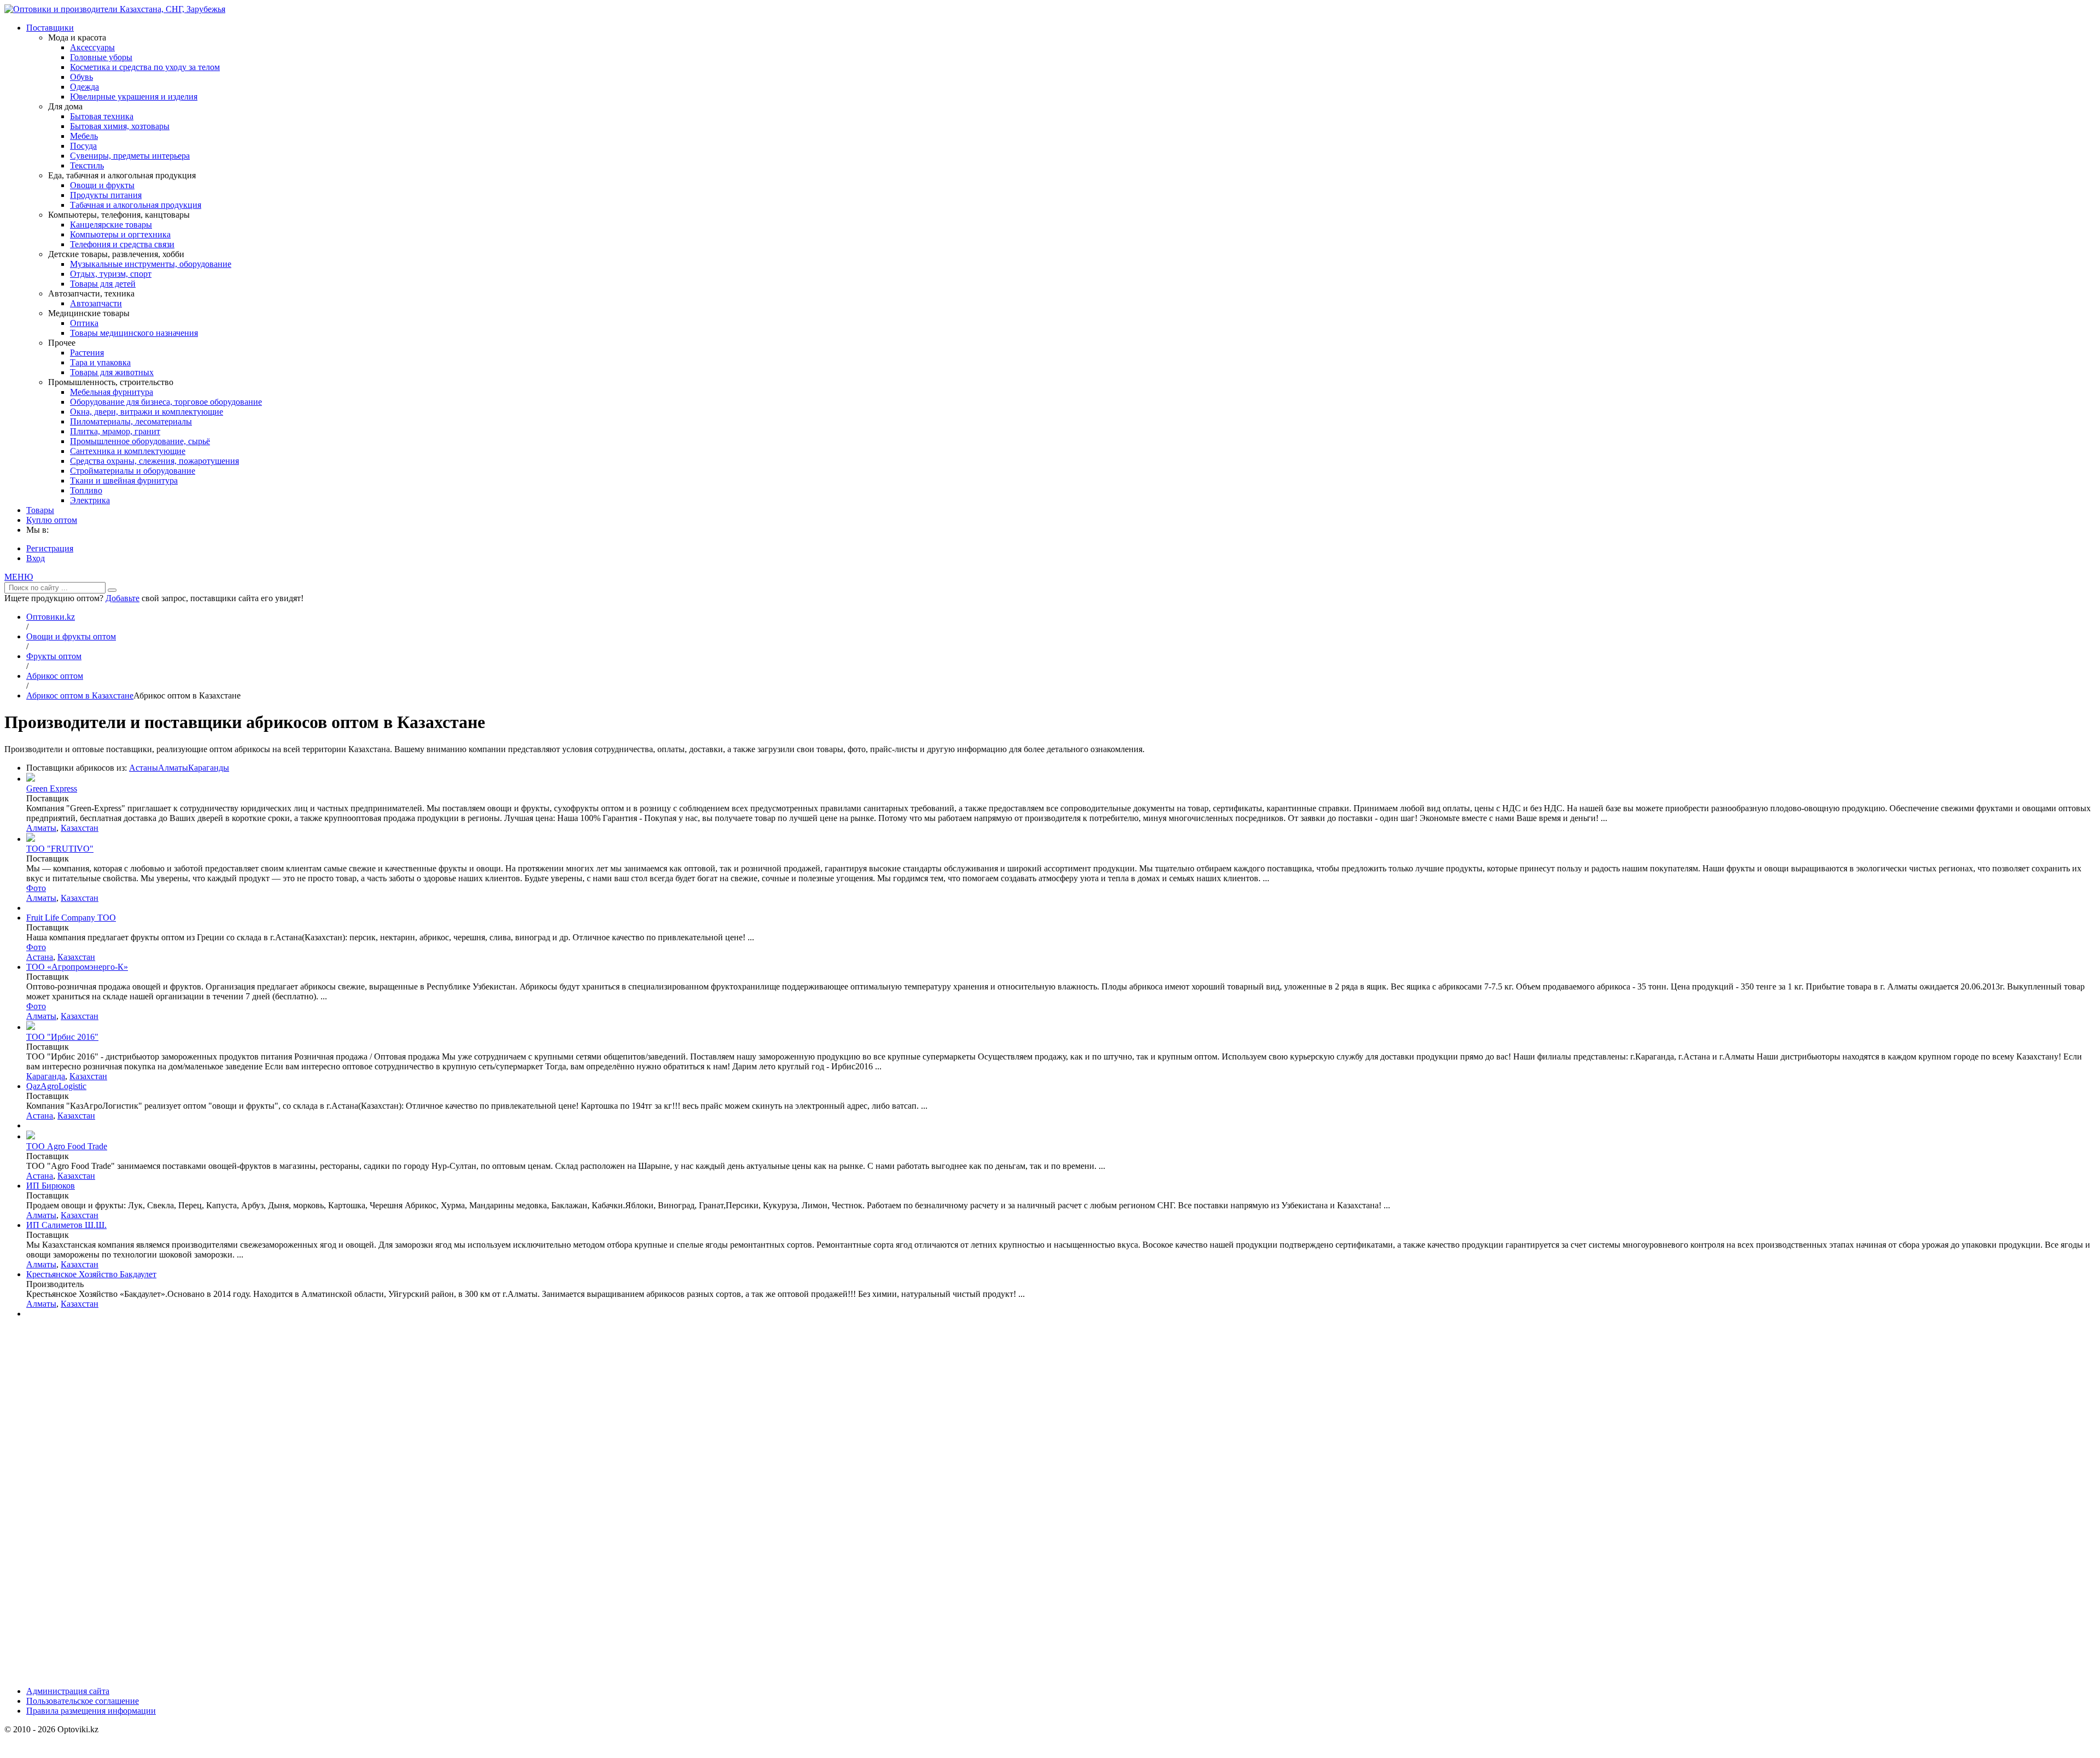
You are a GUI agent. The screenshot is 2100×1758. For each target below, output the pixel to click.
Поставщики (50, 28)
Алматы (173, 768)
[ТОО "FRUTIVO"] (31, 839)
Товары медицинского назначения (134, 333)
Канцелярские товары (111, 225)
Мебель (84, 136)
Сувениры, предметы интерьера (130, 156)
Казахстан (80, 828)
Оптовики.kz (51, 617)
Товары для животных (112, 372)
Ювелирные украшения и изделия (134, 97)
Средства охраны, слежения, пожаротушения (154, 461)
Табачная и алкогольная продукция (136, 205)
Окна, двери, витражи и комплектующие (147, 412)
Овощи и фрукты (102, 185)
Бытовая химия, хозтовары (120, 126)
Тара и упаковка (100, 362)
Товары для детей (103, 284)
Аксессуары (92, 47)
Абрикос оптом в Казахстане (80, 695)
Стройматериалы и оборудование (133, 471)
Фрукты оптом (54, 656)
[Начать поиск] (112, 590)
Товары (40, 510)
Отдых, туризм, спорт (111, 274)
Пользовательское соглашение (83, 1701)
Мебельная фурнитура (112, 392)
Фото (36, 888)
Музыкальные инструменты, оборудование (151, 264)
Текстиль (87, 165)
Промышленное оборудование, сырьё (140, 441)
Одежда (84, 87)
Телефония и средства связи (122, 244)
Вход (36, 558)
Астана (40, 957)
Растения (87, 353)
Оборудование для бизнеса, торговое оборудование (166, 402)
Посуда (83, 146)
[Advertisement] (86, 1511)
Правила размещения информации (91, 1711)
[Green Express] (31, 779)
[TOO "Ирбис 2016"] (31, 1027)
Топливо (86, 490)
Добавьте (122, 598)
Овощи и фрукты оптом (71, 636)
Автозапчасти (96, 303)
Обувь (81, 77)
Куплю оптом (52, 520)
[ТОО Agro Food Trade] (31, 1136)
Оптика (84, 323)
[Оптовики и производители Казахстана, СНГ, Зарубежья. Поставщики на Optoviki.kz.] (115, 9)
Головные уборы (101, 57)
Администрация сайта (68, 1691)
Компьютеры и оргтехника (120, 234)
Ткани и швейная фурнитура (124, 481)
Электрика (90, 500)
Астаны (144, 768)
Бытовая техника (102, 116)
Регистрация (50, 548)
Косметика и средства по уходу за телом (145, 67)
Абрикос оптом (55, 676)
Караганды (209, 768)
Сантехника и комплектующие (128, 451)
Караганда (46, 1076)
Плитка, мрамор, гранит (115, 431)
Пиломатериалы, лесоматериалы (131, 421)
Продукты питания (106, 195)
